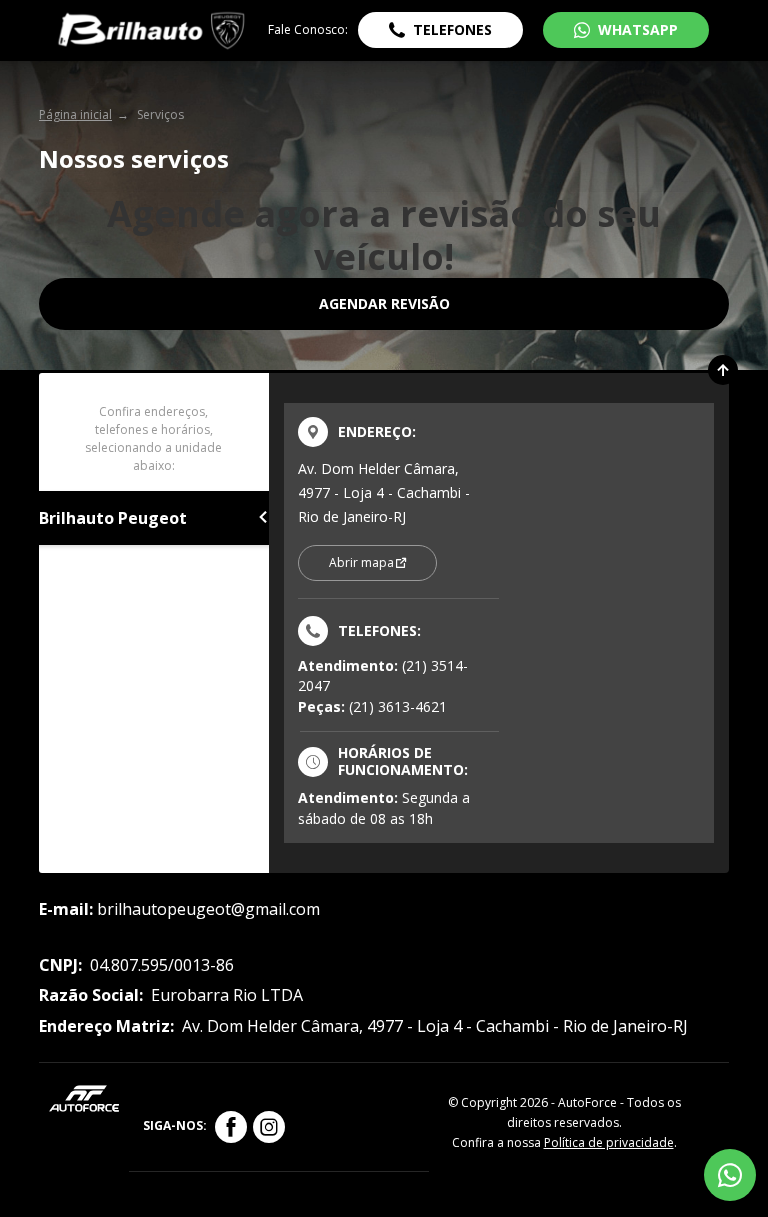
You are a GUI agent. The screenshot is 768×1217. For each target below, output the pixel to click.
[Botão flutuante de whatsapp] (730, 1175)
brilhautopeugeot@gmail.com (208, 909)
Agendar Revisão (384, 303)
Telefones (452, 29)
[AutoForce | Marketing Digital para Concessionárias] (84, 1096)
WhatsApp (638, 29)
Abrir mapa (361, 562)
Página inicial (75, 114)
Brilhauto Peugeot (113, 518)
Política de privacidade (609, 1142)
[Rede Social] (231, 1127)
